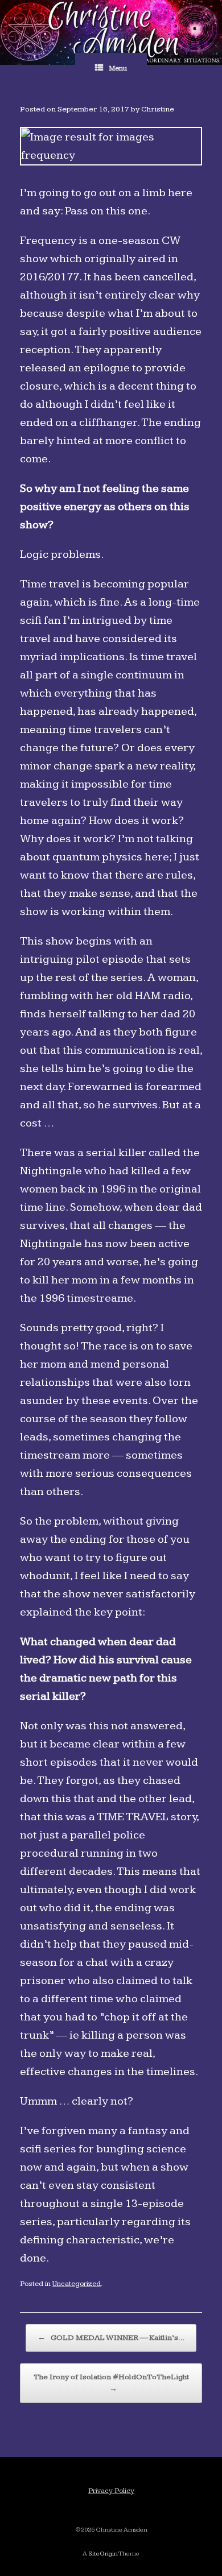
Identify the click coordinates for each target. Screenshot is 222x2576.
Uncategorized (77, 2284)
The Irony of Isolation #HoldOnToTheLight (111, 2383)
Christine (158, 109)
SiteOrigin (103, 2554)
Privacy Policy (111, 2491)
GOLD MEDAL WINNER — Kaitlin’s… (111, 2338)
